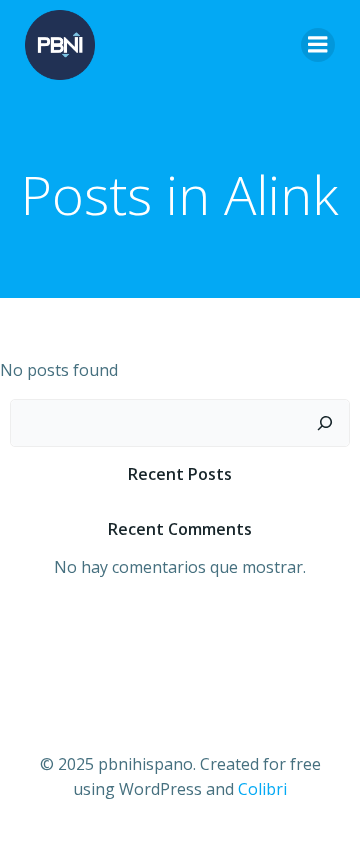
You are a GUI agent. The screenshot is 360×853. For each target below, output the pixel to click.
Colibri (262, 789)
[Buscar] (325, 423)
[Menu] (318, 45)
